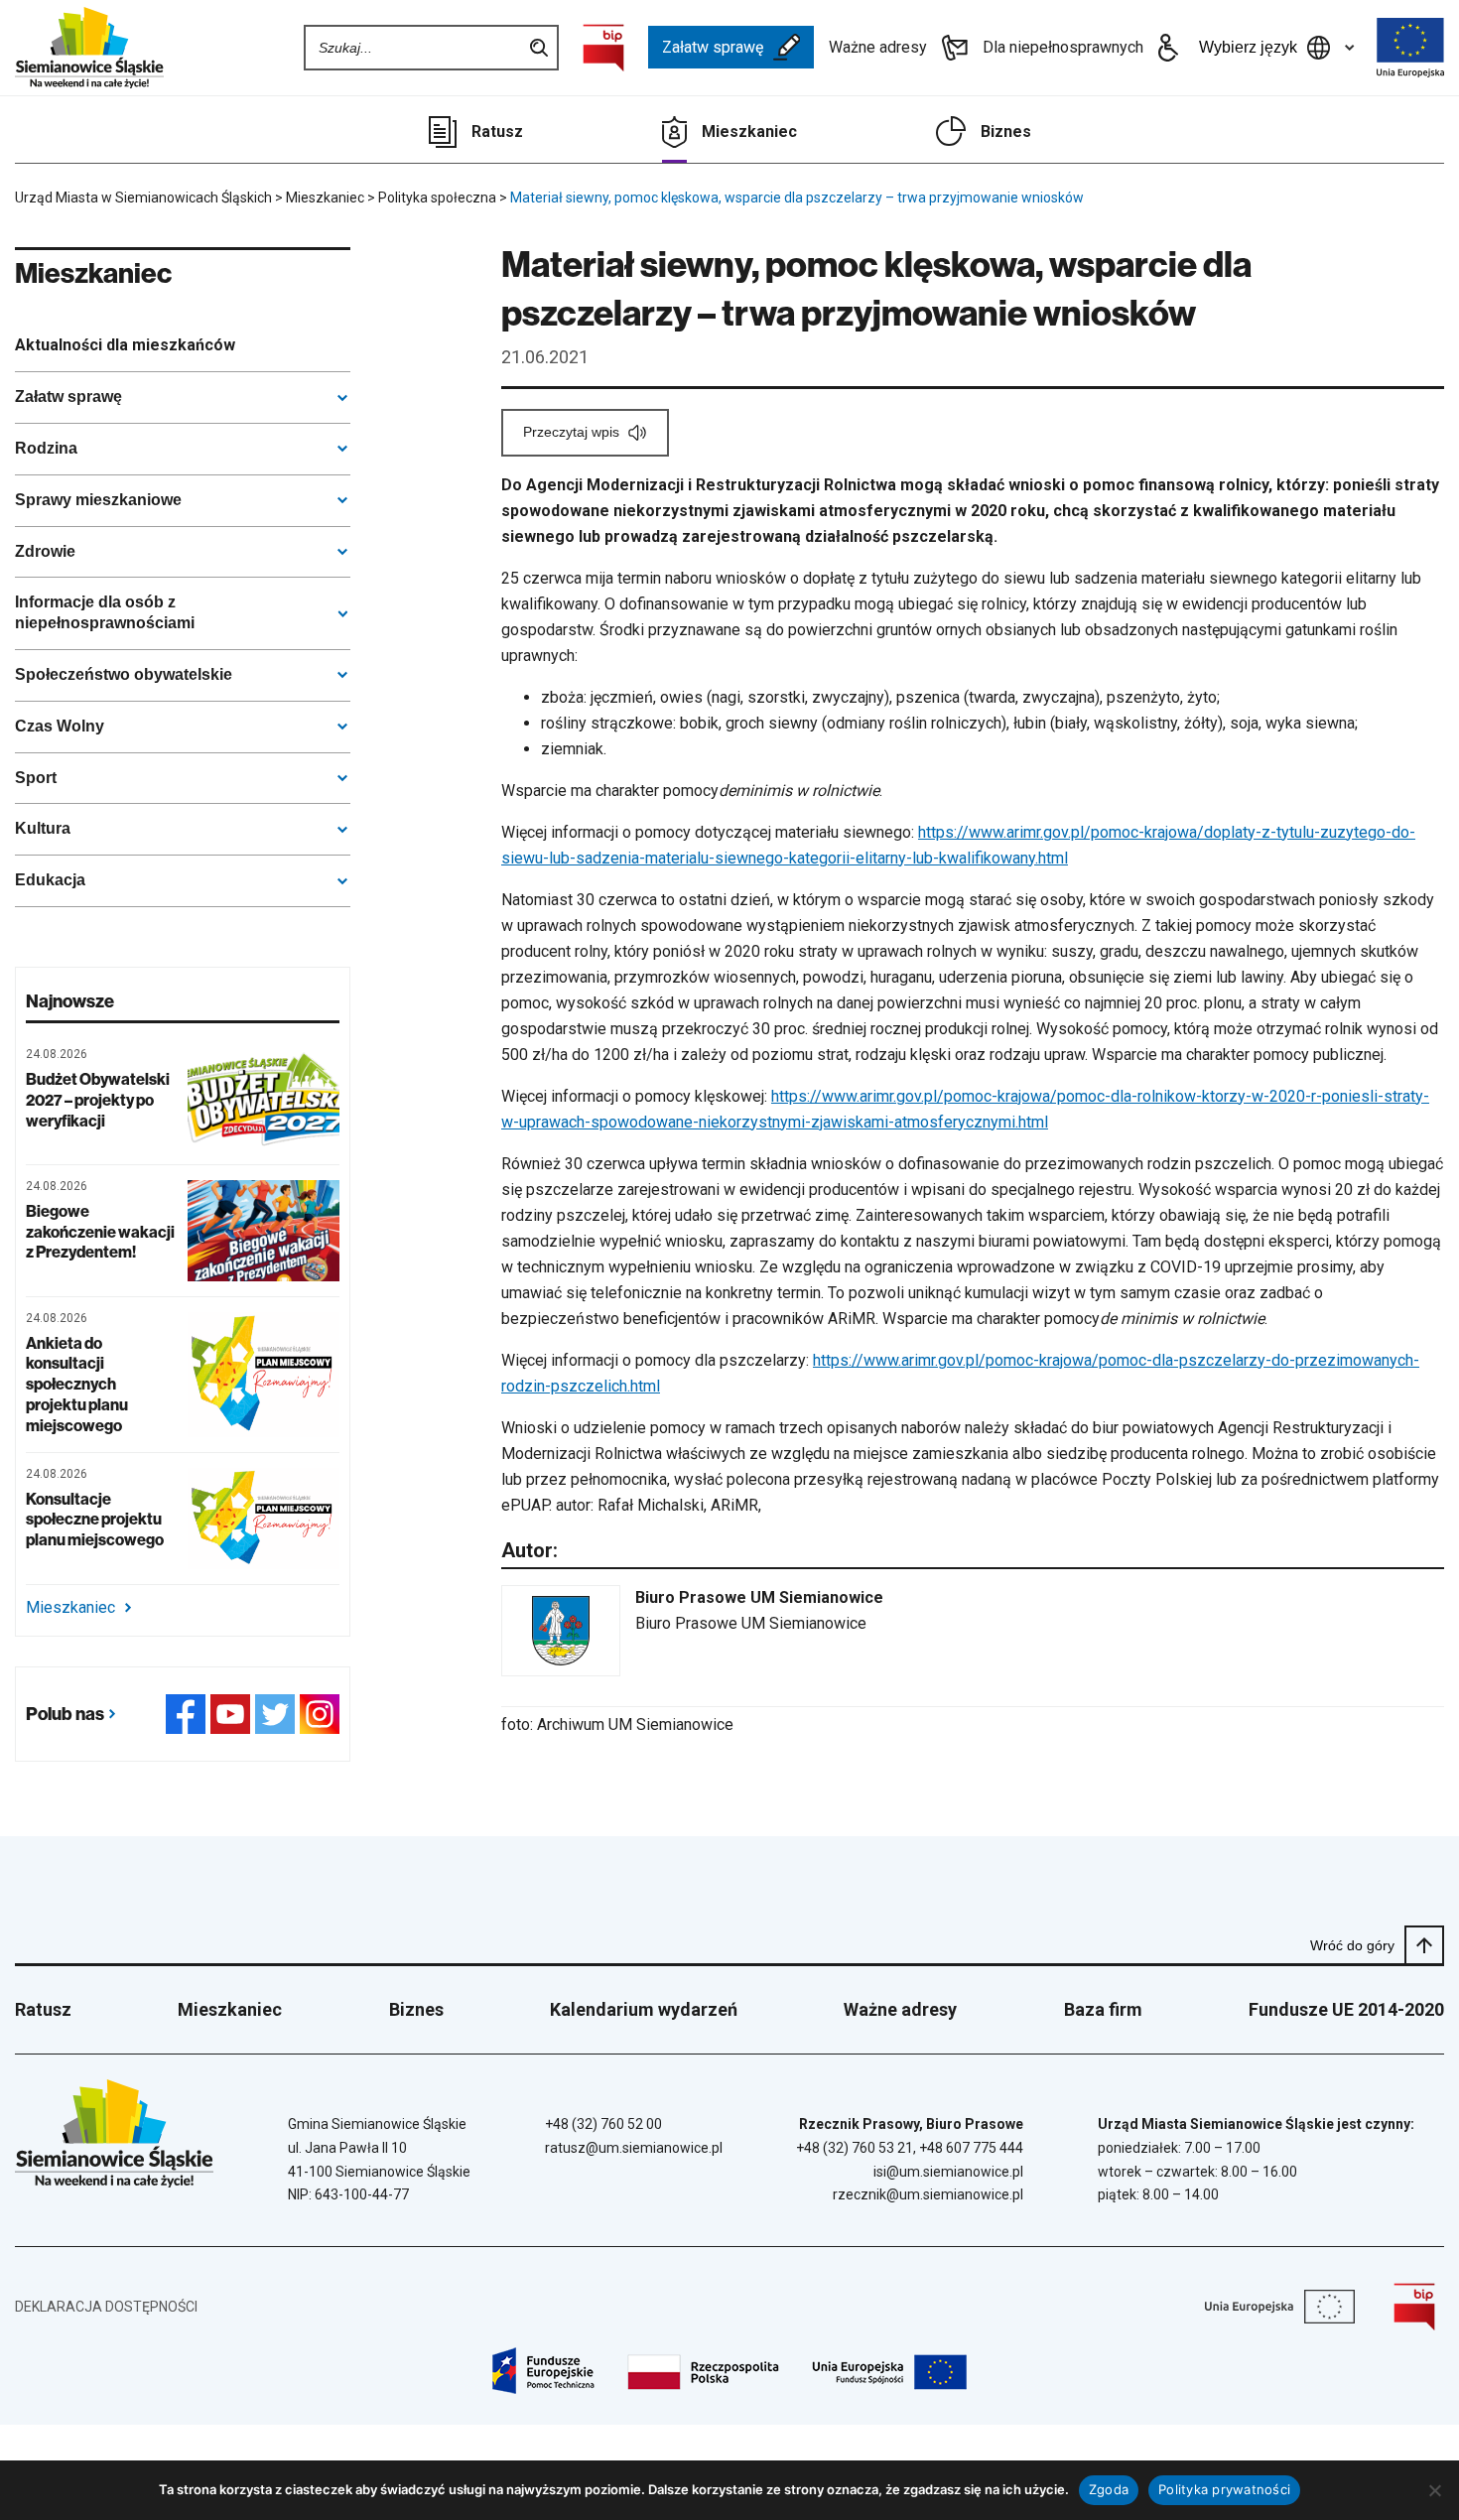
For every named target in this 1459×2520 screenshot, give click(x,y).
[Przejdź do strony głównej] (89, 48)
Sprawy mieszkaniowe (98, 500)
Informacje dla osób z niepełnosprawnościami (105, 612)
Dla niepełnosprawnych (1063, 47)
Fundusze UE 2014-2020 (1346, 2009)
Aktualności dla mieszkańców (125, 345)
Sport (36, 778)
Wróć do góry (1352, 1945)
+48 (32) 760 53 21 (855, 2148)
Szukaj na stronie (539, 48)
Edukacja (50, 880)
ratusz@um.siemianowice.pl (634, 2148)
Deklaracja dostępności (106, 2307)
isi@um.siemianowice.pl (948, 2172)
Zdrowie (45, 551)
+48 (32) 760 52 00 (603, 2124)
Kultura (43, 828)
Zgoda (1109, 2489)
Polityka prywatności (1224, 2489)
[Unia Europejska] (1410, 48)
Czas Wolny (60, 726)
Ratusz (497, 132)
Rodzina (46, 448)
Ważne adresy (878, 47)
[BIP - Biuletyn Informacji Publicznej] (603, 48)
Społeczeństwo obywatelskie (124, 674)
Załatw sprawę (713, 47)
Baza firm (1103, 2009)
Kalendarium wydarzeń (644, 2009)
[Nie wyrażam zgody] (1434, 2490)
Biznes (1006, 132)
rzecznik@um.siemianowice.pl (928, 2194)
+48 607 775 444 (971, 2148)
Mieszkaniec (749, 132)
